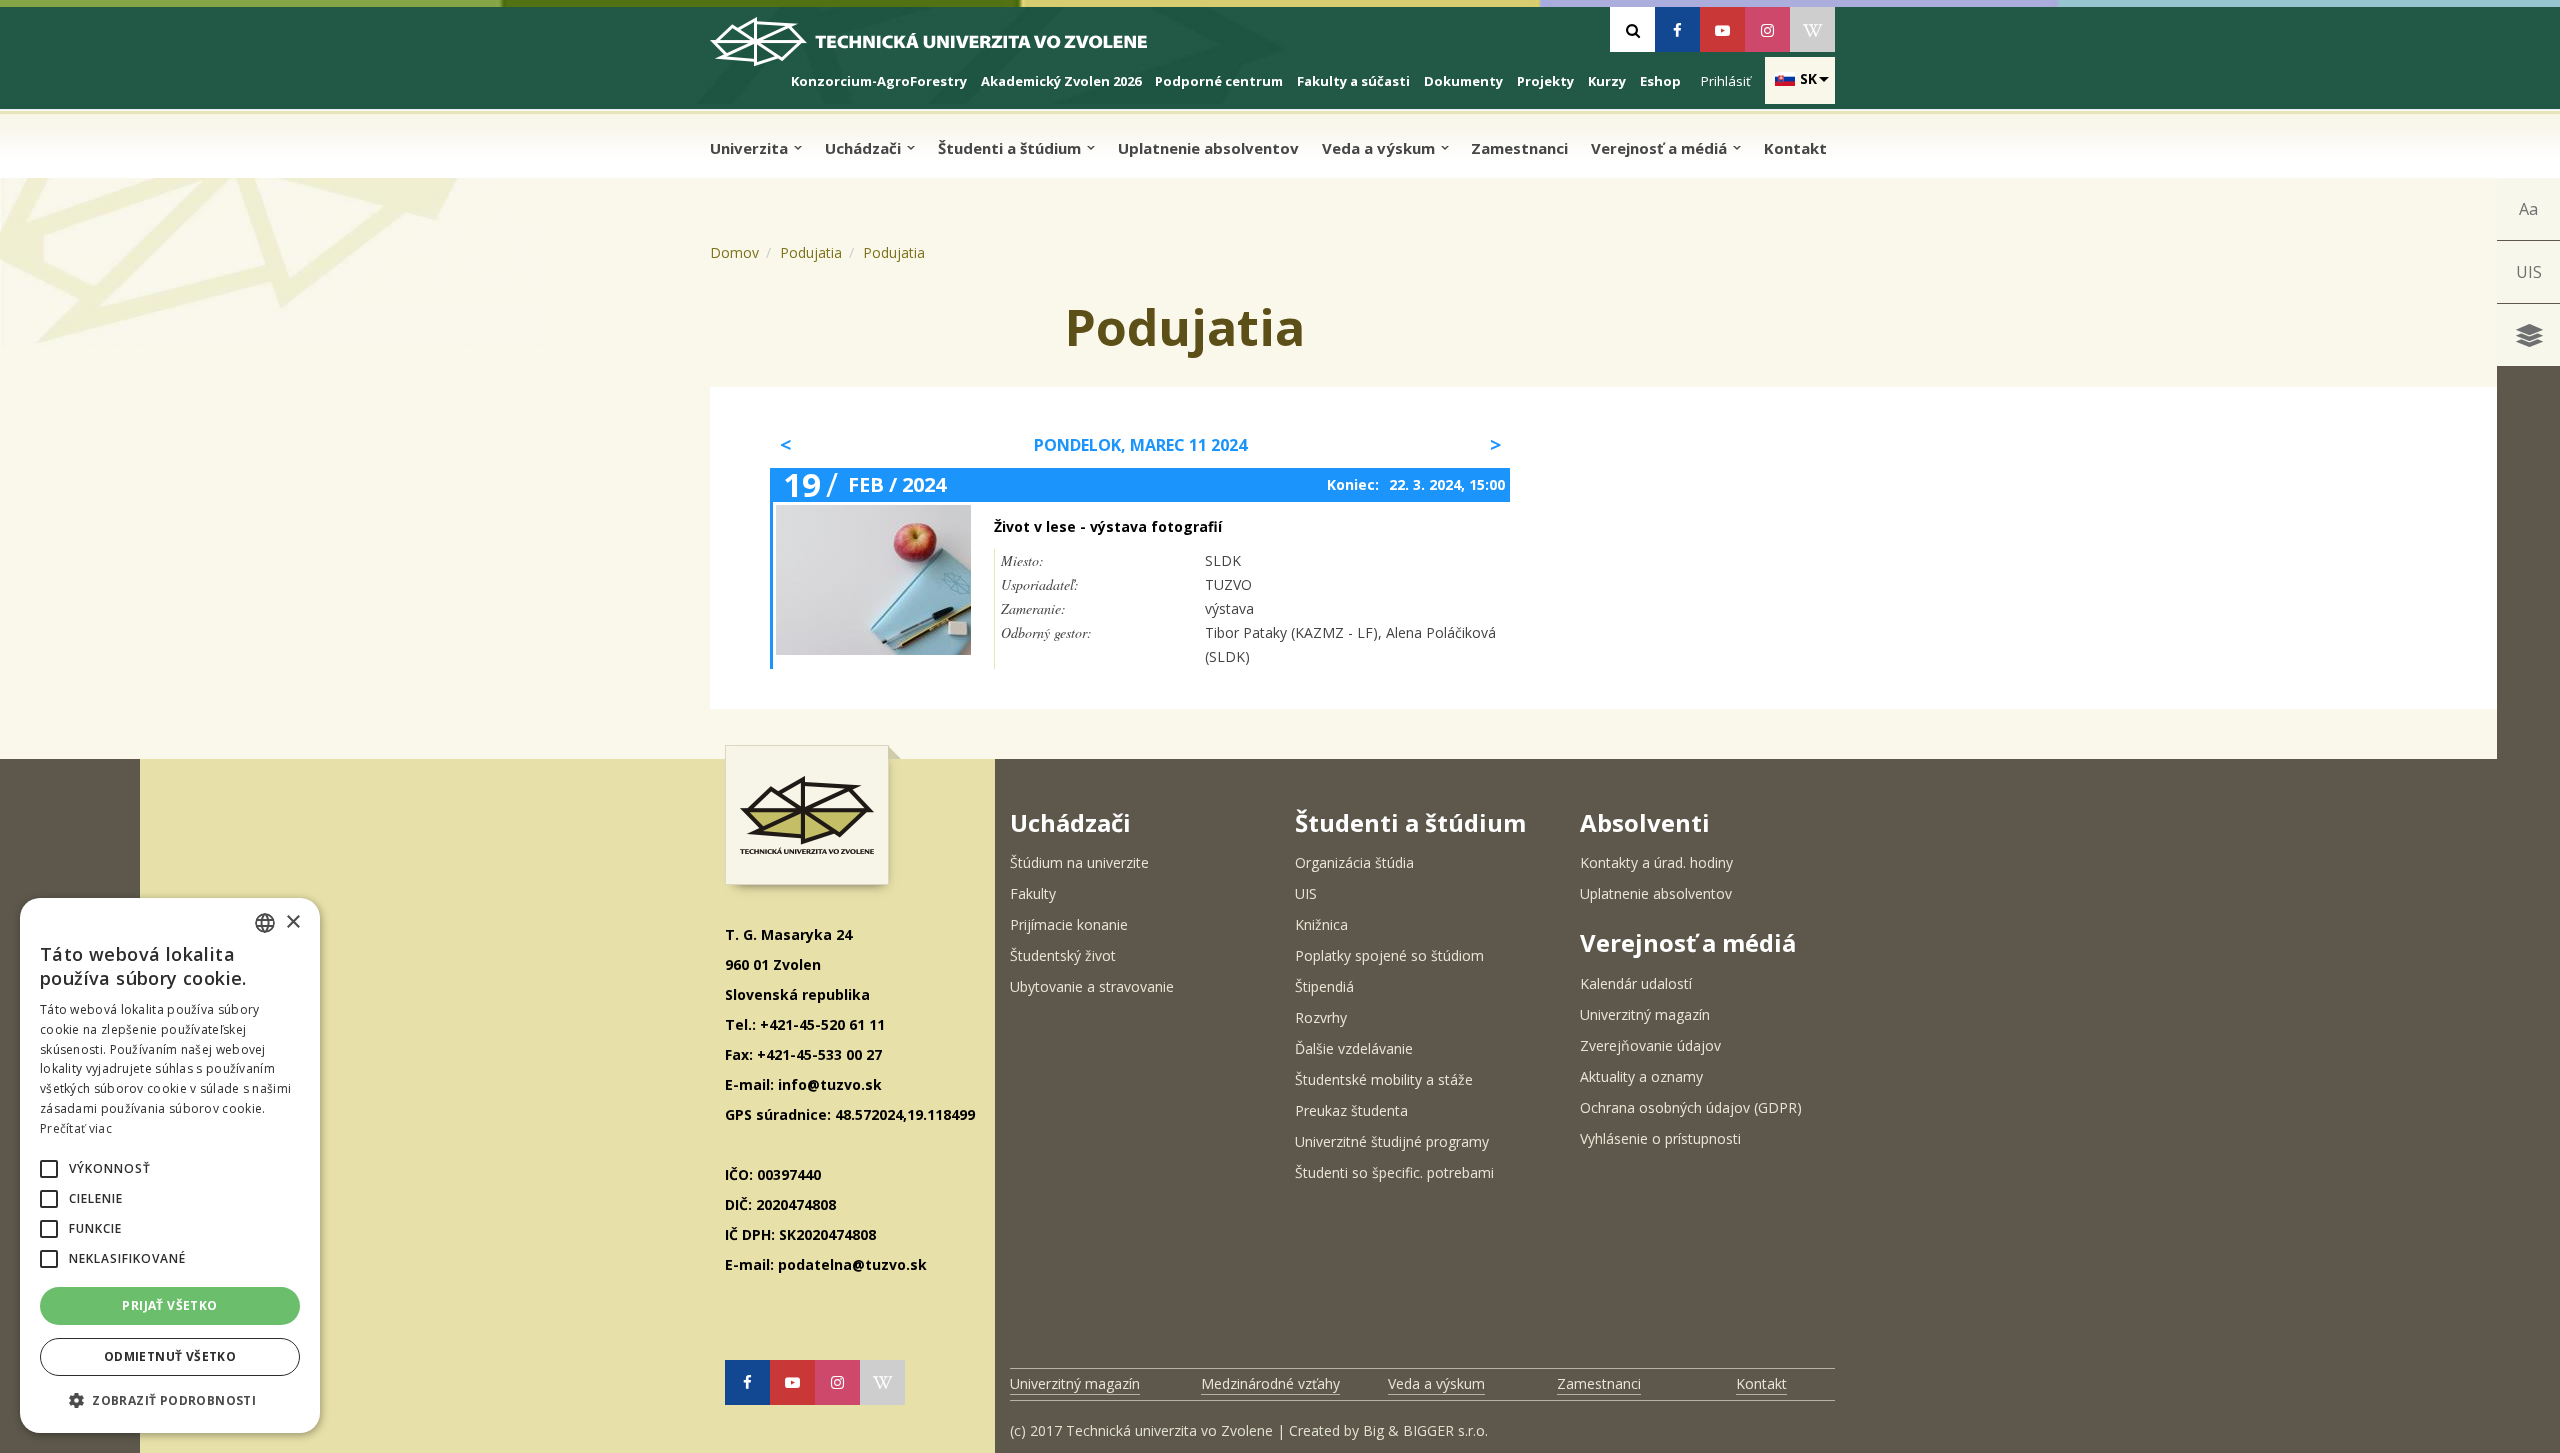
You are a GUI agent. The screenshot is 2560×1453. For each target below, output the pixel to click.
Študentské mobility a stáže (1384, 1079)
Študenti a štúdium (1011, 148)
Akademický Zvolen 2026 (1061, 81)
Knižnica (1321, 924)
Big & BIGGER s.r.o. (1425, 1430)
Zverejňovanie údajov (1650, 1045)
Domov (734, 252)
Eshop (1660, 81)
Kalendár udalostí (1636, 983)
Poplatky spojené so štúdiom (1389, 955)
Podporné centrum (1219, 81)
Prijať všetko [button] (169, 1305)
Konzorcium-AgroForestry (879, 81)
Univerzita (751, 148)
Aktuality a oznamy (1641, 1076)
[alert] (170, 1165)
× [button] (292, 922)
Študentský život (1063, 955)
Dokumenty (1463, 81)
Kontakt (1795, 148)
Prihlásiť (1726, 81)
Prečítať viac (76, 1128)
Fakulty (1033, 893)
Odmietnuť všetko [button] (170, 1356)
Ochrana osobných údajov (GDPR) (1691, 1107)
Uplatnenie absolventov (1208, 148)
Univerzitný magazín (1645, 1014)
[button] (49, 1169)
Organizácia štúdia (1354, 862)
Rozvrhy (1321, 1017)
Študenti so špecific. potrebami (1394, 1172)
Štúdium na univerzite (1079, 862)
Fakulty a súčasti (1353, 81)
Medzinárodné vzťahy (1270, 1383)
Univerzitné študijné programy (1392, 1141)
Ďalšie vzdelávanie (1354, 1048)
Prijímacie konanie (1069, 924)
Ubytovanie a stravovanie (1092, 986)
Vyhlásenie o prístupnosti (1660, 1138)
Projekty (1545, 81)
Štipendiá (1324, 986)
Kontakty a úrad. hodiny (1656, 862)
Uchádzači (865, 148)
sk (1808, 78)
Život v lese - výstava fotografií (1108, 526)
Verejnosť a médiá (1661, 148)
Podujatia (811, 252)
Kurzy (1607, 81)
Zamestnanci (1519, 148)
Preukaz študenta (1351, 1110)
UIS (2529, 272)
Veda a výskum (1380, 148)
